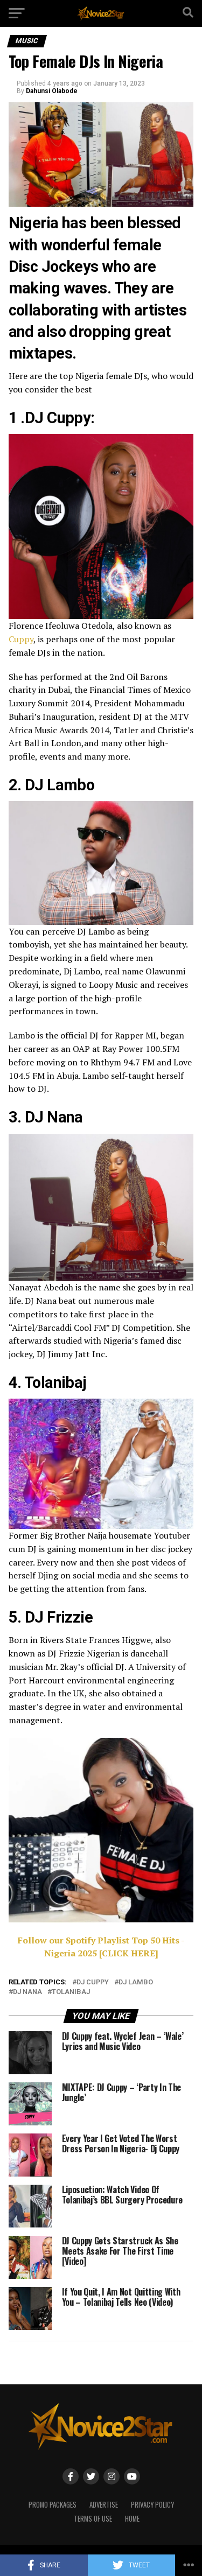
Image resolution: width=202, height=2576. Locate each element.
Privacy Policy (152, 2505)
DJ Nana (27, 1992)
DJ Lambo (136, 1982)
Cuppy (21, 639)
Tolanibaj (71, 1992)
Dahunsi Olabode (52, 91)
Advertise (104, 2505)
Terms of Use (93, 2519)
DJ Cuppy (93, 1982)
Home (132, 2519)
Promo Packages (53, 2505)
